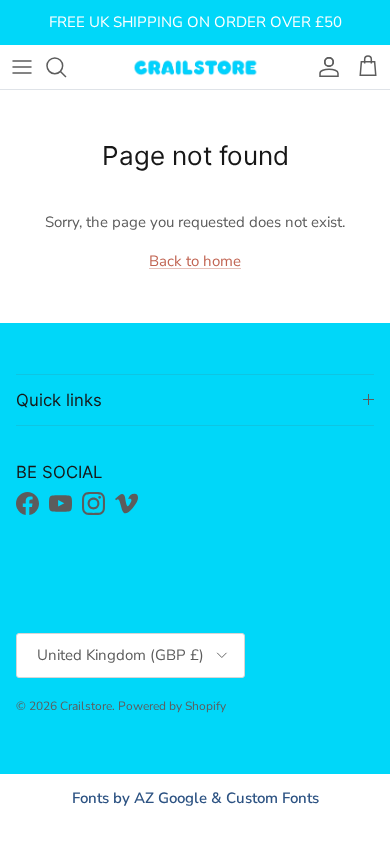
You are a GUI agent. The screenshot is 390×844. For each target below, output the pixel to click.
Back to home (195, 261)
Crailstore (86, 706)
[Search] (66, 67)
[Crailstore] (195, 67)
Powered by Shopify (172, 706)
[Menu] (22, 67)
